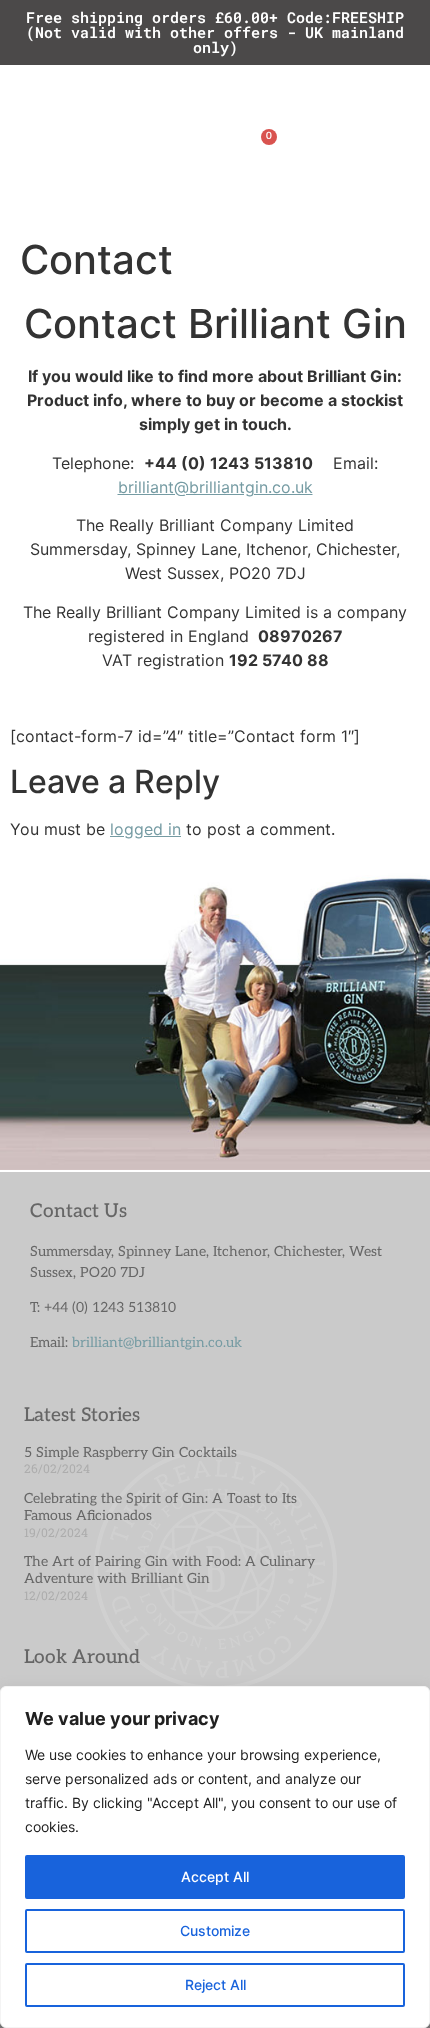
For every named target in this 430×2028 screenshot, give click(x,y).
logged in (145, 829)
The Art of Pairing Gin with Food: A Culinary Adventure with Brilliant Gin (169, 1570)
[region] (215, 1857)
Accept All (215, 1876)
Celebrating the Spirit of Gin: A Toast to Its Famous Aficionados (160, 1507)
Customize (215, 1930)
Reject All (215, 1984)
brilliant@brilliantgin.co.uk (215, 487)
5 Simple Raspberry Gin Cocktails (130, 1452)
